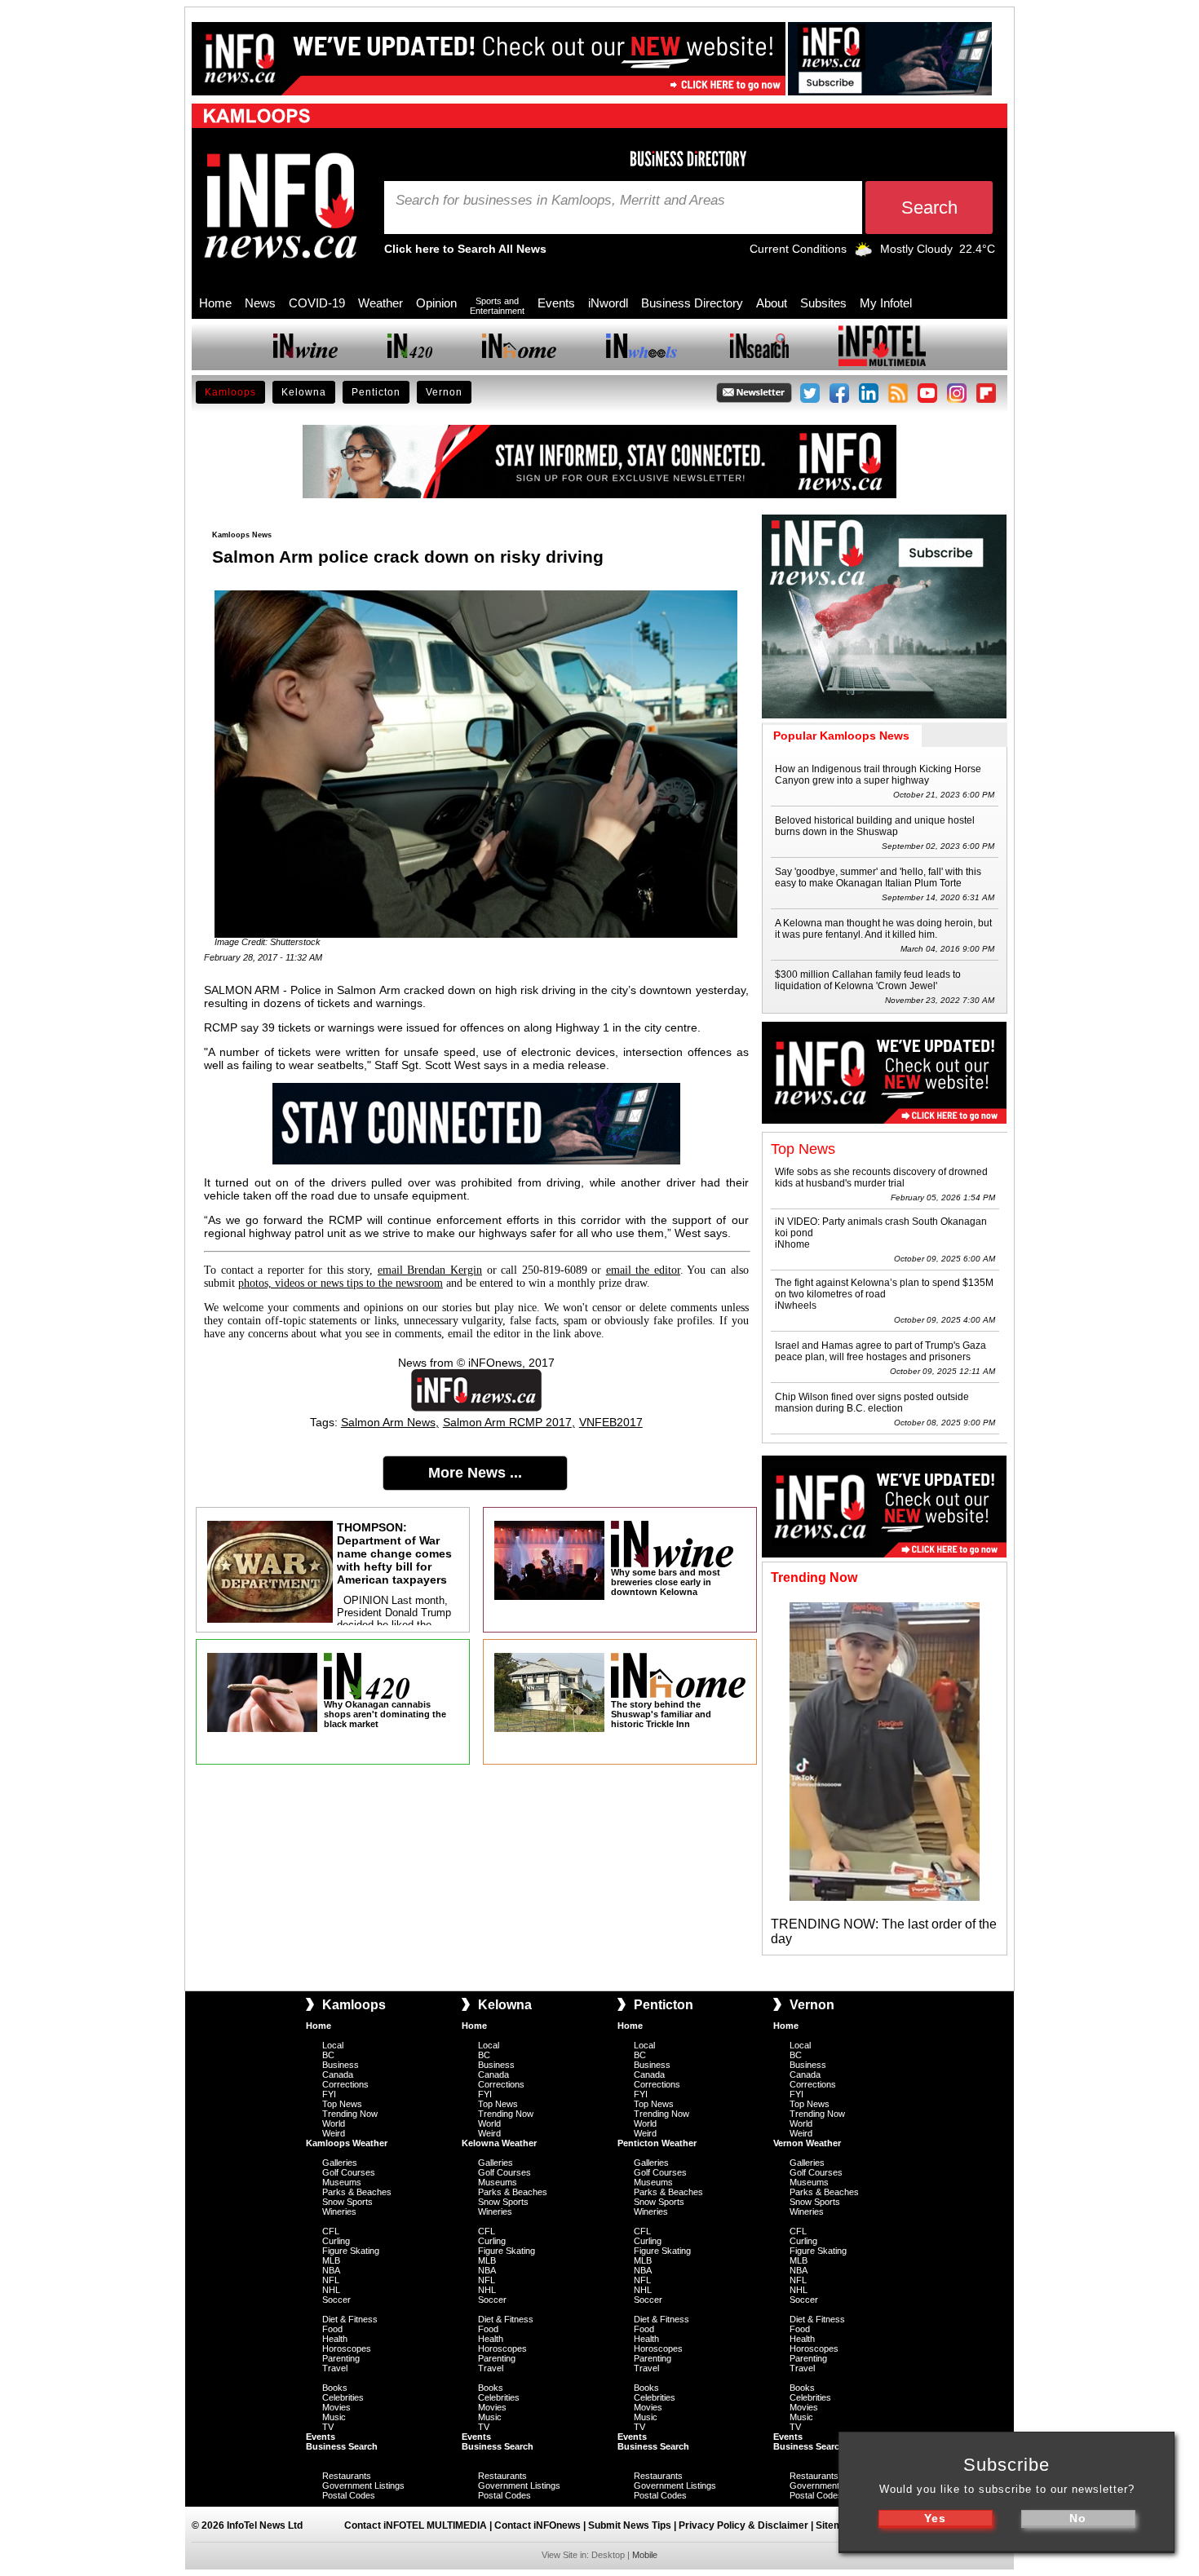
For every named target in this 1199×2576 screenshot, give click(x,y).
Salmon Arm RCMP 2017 (507, 1422)
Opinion (436, 303)
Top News (342, 2104)
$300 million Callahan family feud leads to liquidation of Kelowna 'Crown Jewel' (868, 980)
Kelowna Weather (499, 2143)
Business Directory (692, 303)
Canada (338, 2074)
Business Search (342, 2446)
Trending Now (350, 2114)
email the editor (643, 1270)
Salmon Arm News (388, 1422)
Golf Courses (349, 2172)
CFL (331, 2231)
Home (215, 303)
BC (328, 2055)
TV (328, 2427)
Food (332, 2329)
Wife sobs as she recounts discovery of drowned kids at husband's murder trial (881, 1178)
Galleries (340, 2163)
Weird (334, 2133)
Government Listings (363, 2485)
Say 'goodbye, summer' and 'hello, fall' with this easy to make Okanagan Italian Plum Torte (878, 877)
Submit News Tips (630, 2525)
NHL (331, 2290)
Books (335, 2388)
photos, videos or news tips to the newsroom (341, 1283)
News (260, 303)
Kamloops (230, 392)
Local (333, 2045)
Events (556, 303)
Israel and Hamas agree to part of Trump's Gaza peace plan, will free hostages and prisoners (880, 1351)
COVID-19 (317, 303)
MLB (331, 2260)
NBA (331, 2270)
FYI (329, 2094)
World (334, 2123)
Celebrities (343, 2397)
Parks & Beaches (357, 2192)
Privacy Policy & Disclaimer (743, 2525)
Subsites (823, 303)
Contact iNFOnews (538, 2525)
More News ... (475, 1473)
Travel (335, 2368)
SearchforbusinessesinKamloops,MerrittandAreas (560, 201)
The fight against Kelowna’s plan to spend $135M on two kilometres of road (884, 1288)
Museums (342, 2182)
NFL (331, 2280)
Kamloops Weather (347, 2143)
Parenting (341, 2358)
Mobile (645, 2555)
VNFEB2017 (611, 1422)
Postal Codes (349, 2495)
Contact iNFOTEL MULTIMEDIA (416, 2525)
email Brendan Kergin (430, 1270)
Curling (336, 2241)
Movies (336, 2407)
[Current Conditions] (863, 253)
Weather (380, 303)
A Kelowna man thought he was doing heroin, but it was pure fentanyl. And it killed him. (883, 929)
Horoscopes (347, 2348)
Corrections (345, 2084)
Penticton (376, 392)
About (772, 303)
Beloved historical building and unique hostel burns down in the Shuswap (875, 826)
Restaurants (347, 2476)
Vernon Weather (807, 2143)
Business (341, 2065)
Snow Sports (347, 2202)
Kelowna (304, 392)
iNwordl (608, 303)
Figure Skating (351, 2251)
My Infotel (886, 303)
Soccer (336, 2300)
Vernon (444, 392)
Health (335, 2339)
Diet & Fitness (350, 2319)
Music (334, 2417)
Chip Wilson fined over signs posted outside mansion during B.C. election (872, 1403)
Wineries (339, 2211)
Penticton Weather (657, 2143)
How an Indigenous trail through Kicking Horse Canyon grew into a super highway (878, 775)
